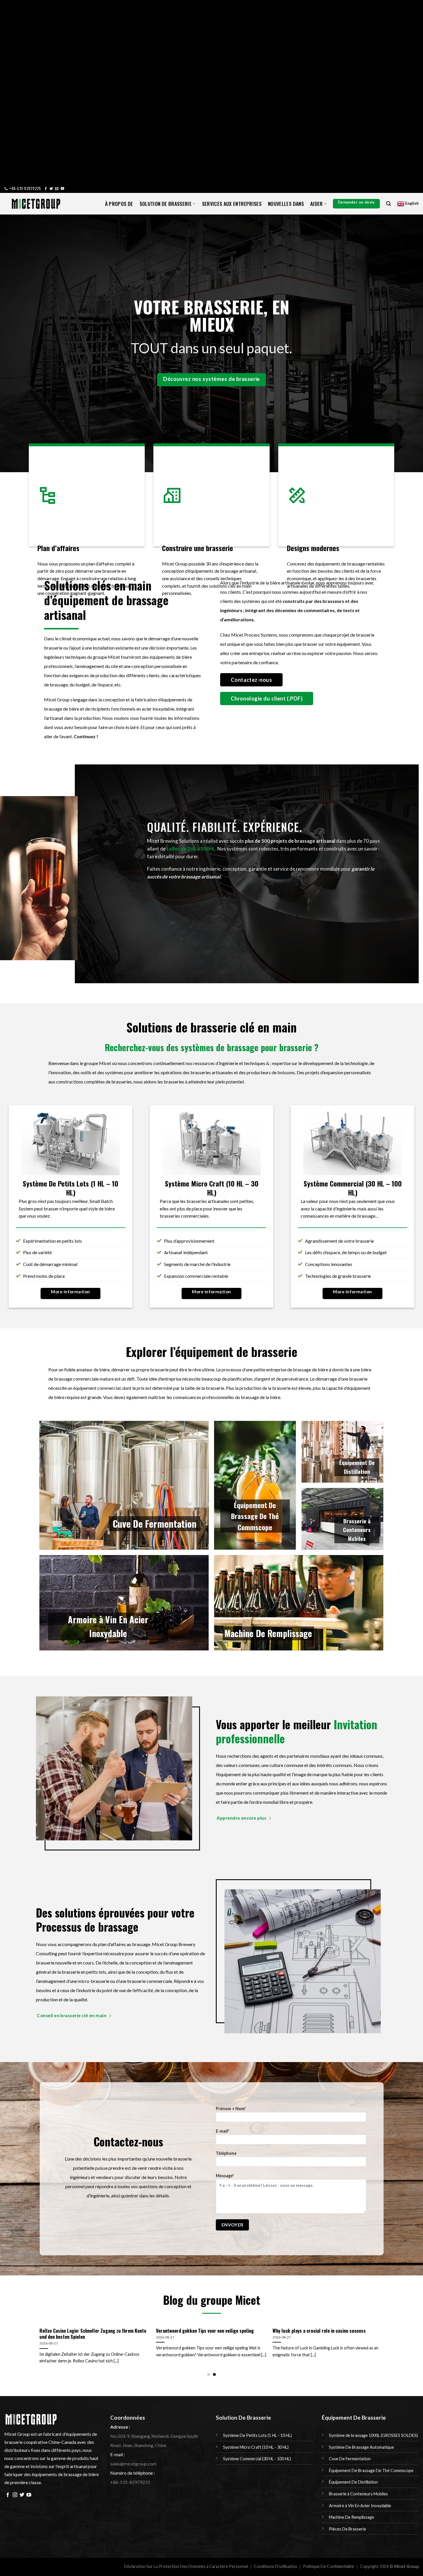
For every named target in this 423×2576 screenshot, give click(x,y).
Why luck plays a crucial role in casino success (319, 2331)
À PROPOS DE (119, 204)
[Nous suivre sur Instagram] (15, 2495)
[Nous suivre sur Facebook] (46, 189)
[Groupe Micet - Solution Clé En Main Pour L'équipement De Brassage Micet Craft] (36, 204)
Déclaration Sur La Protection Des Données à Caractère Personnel (186, 2566)
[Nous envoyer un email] (57, 189)
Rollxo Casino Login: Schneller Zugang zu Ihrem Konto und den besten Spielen (93, 2334)
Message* (225, 2176)
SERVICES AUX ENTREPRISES (232, 204)
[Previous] (34, 2332)
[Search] (388, 204)
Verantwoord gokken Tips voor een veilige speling (205, 2331)
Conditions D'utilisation (276, 2566)
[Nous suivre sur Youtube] (62, 189)
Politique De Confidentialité (329, 2566)
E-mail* (223, 2131)
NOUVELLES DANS (286, 204)
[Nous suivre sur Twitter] (51, 189)
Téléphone (226, 2153)
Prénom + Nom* (231, 2109)
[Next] (389, 2332)
